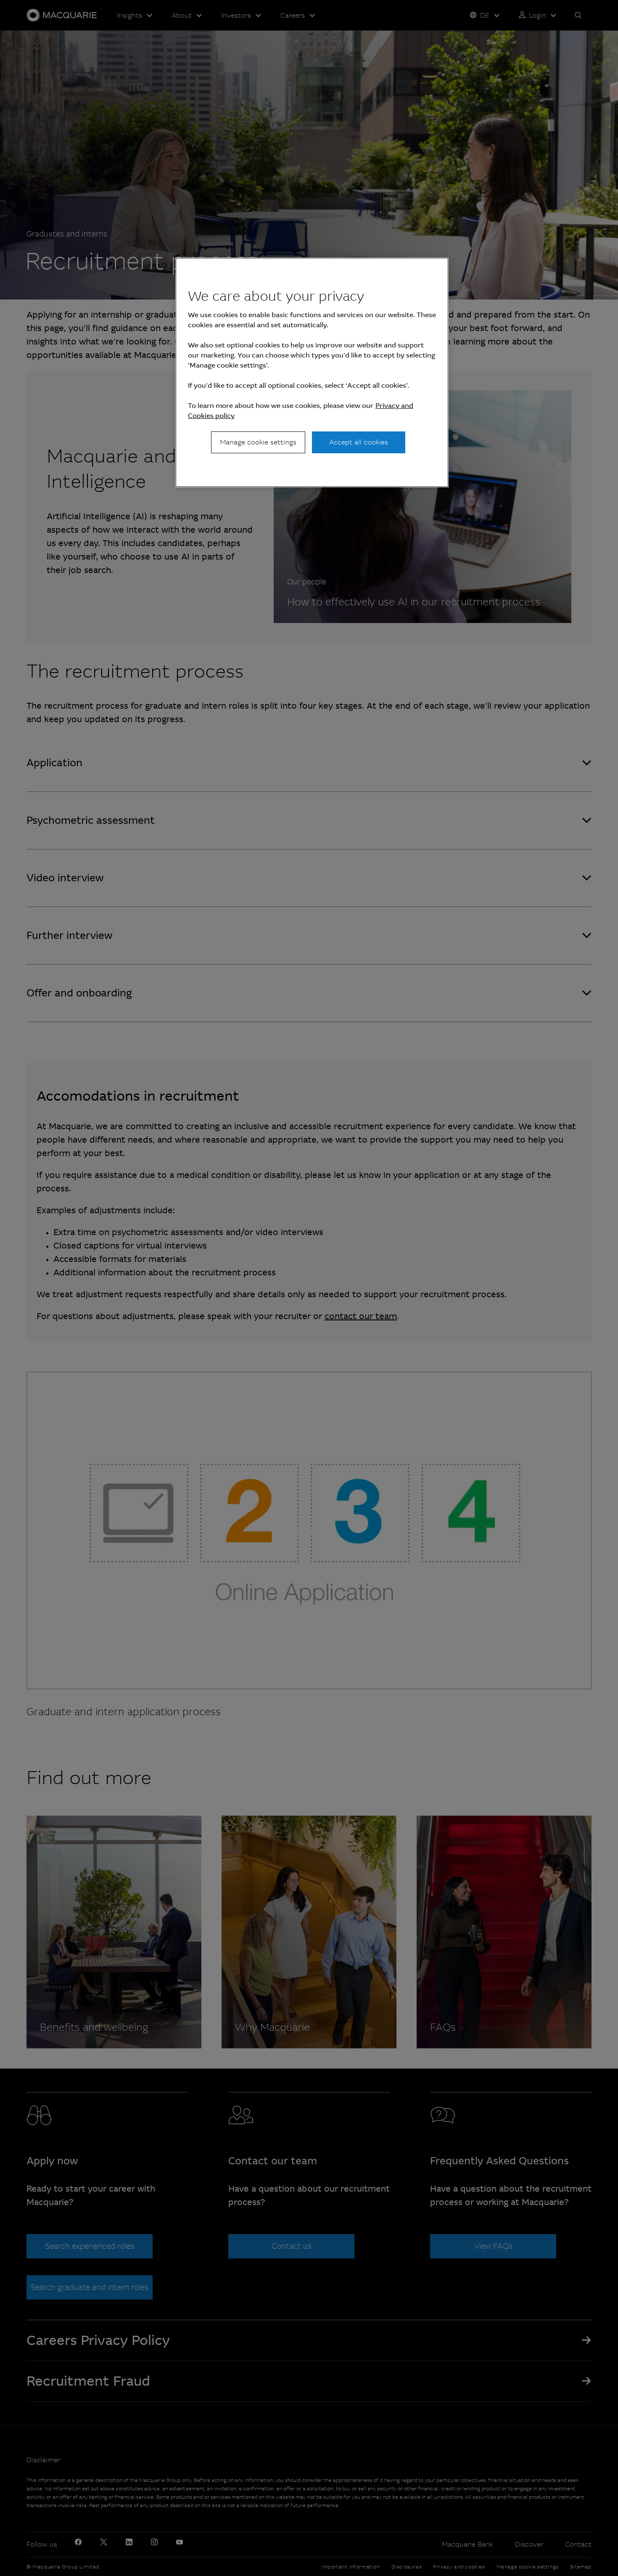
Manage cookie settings (258, 442)
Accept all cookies (359, 442)
